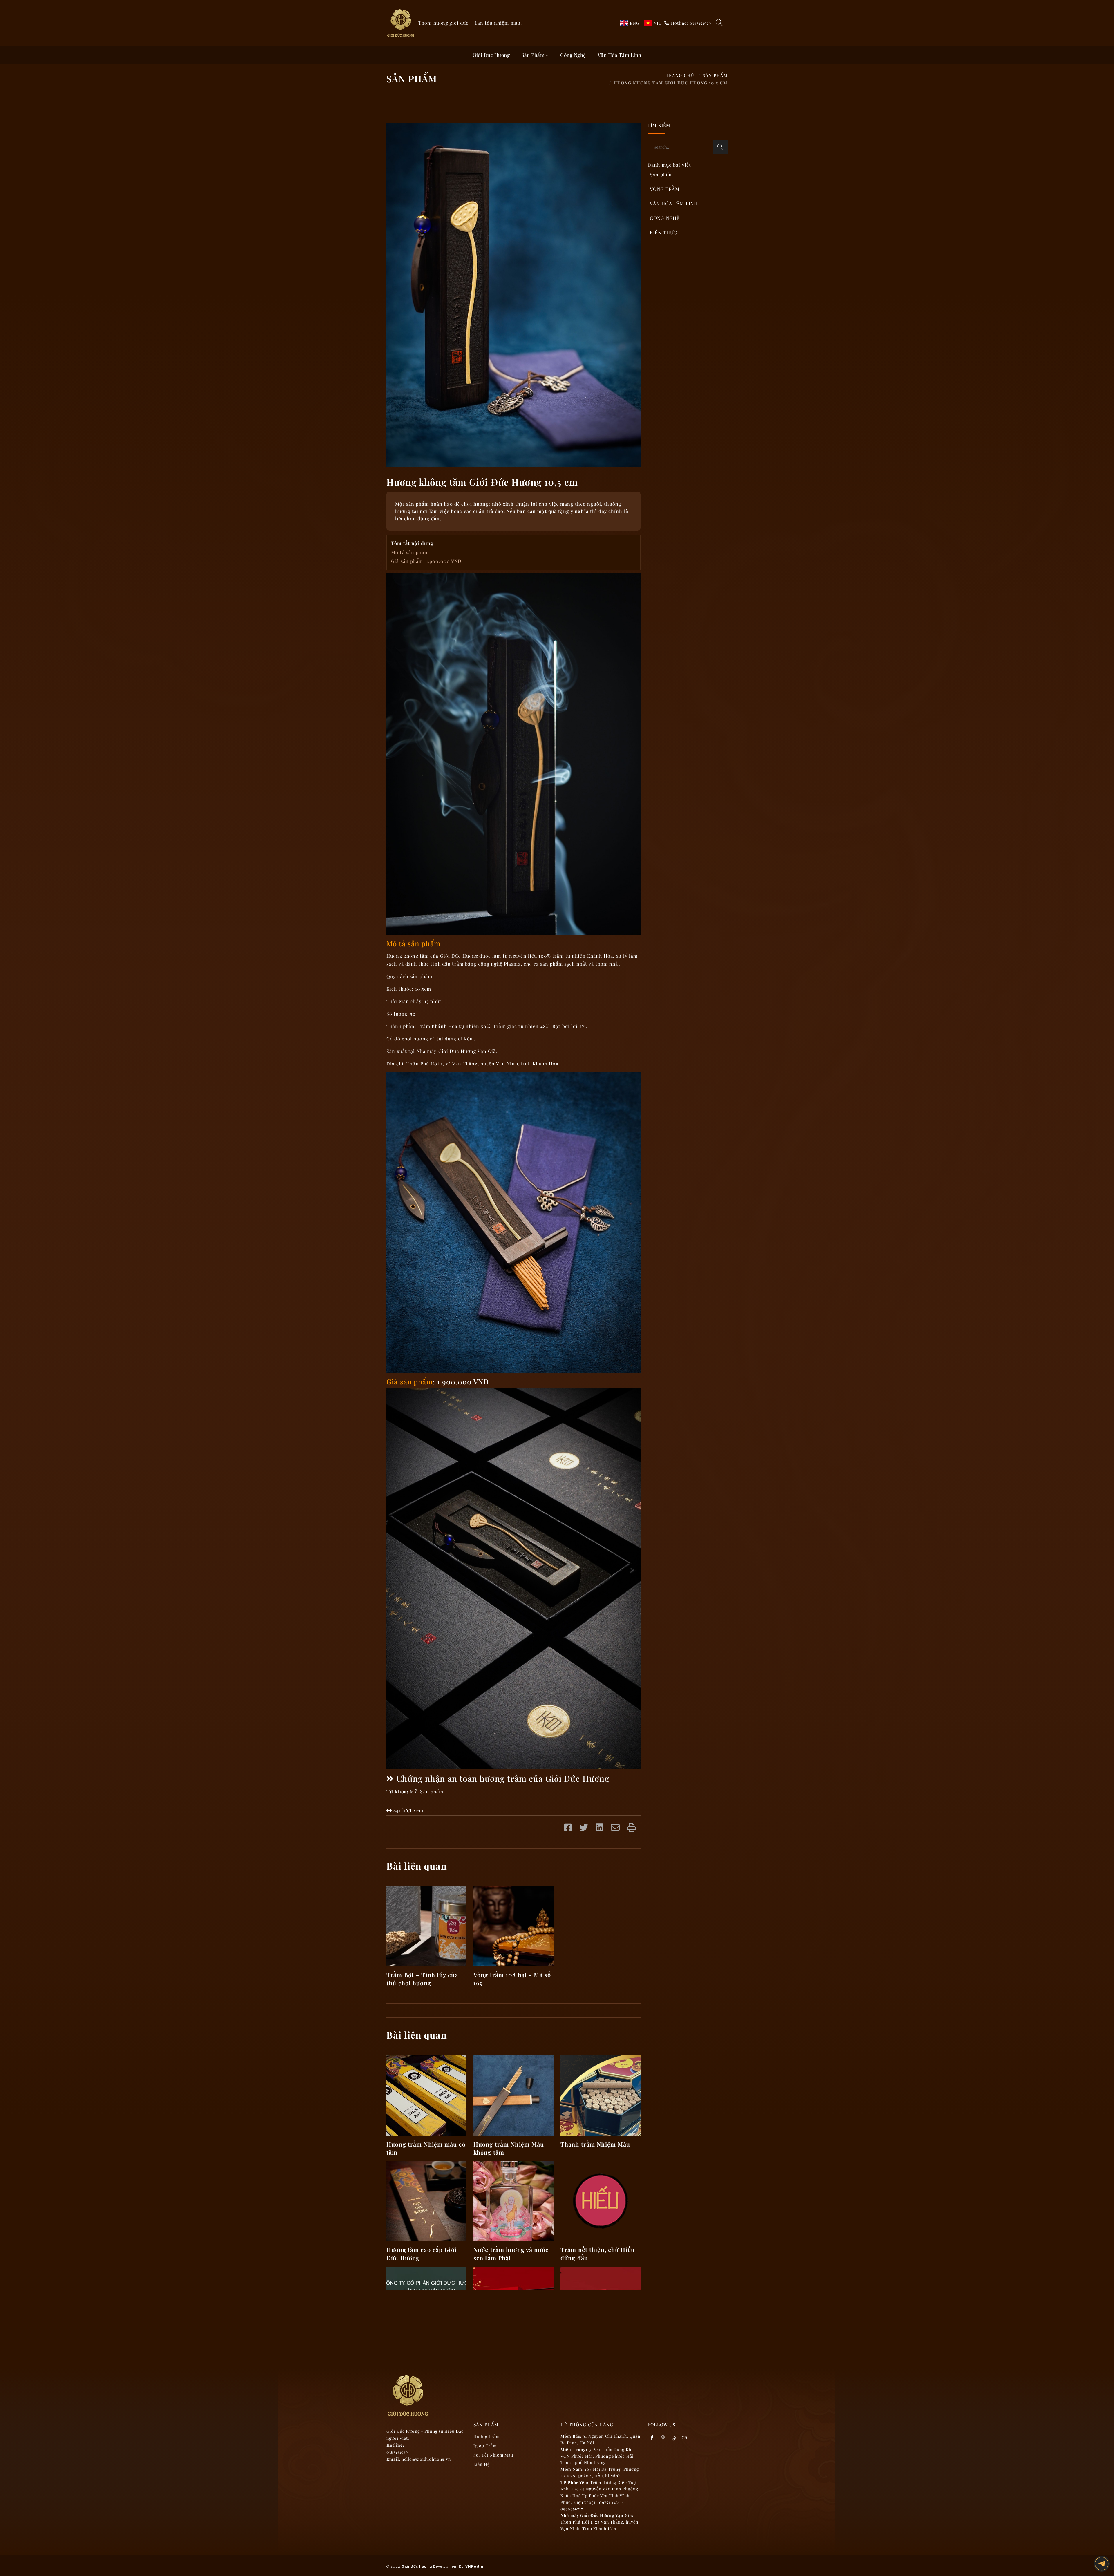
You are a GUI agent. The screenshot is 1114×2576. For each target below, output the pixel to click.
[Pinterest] (663, 2438)
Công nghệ (573, 55)
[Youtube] (684, 2438)
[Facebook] (652, 2438)
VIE (658, 23)
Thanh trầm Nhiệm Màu (595, 2144)
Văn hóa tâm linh (620, 55)
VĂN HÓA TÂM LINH (674, 203)
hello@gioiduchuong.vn (426, 2459)
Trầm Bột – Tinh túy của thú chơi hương (422, 1979)
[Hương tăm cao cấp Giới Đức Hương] (426, 2200)
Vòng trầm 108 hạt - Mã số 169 (512, 1979)
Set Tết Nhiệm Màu (493, 2455)
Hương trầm (487, 2436)
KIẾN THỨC (663, 232)
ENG (634, 23)
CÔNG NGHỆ (665, 218)
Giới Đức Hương (491, 55)
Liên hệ (482, 2464)
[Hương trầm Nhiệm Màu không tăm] (513, 2095)
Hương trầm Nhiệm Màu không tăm (509, 2148)
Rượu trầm (485, 2446)
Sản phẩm (534, 55)
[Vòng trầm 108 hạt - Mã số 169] (513, 1925)
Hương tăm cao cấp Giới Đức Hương (422, 2254)
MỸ (414, 1791)
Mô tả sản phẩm (410, 552)
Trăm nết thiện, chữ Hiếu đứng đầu (598, 2254)
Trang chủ (680, 75)
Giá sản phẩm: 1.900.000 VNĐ (426, 561)
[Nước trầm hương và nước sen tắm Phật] (513, 2200)
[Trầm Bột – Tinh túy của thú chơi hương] (426, 1925)
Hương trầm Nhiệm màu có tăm (426, 2148)
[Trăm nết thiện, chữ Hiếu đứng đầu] (601, 2200)
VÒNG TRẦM (665, 189)
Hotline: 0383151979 (691, 23)
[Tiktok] (674, 2438)
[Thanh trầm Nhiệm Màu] (601, 2095)
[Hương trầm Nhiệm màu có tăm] (426, 2095)
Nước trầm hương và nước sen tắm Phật (511, 2254)
